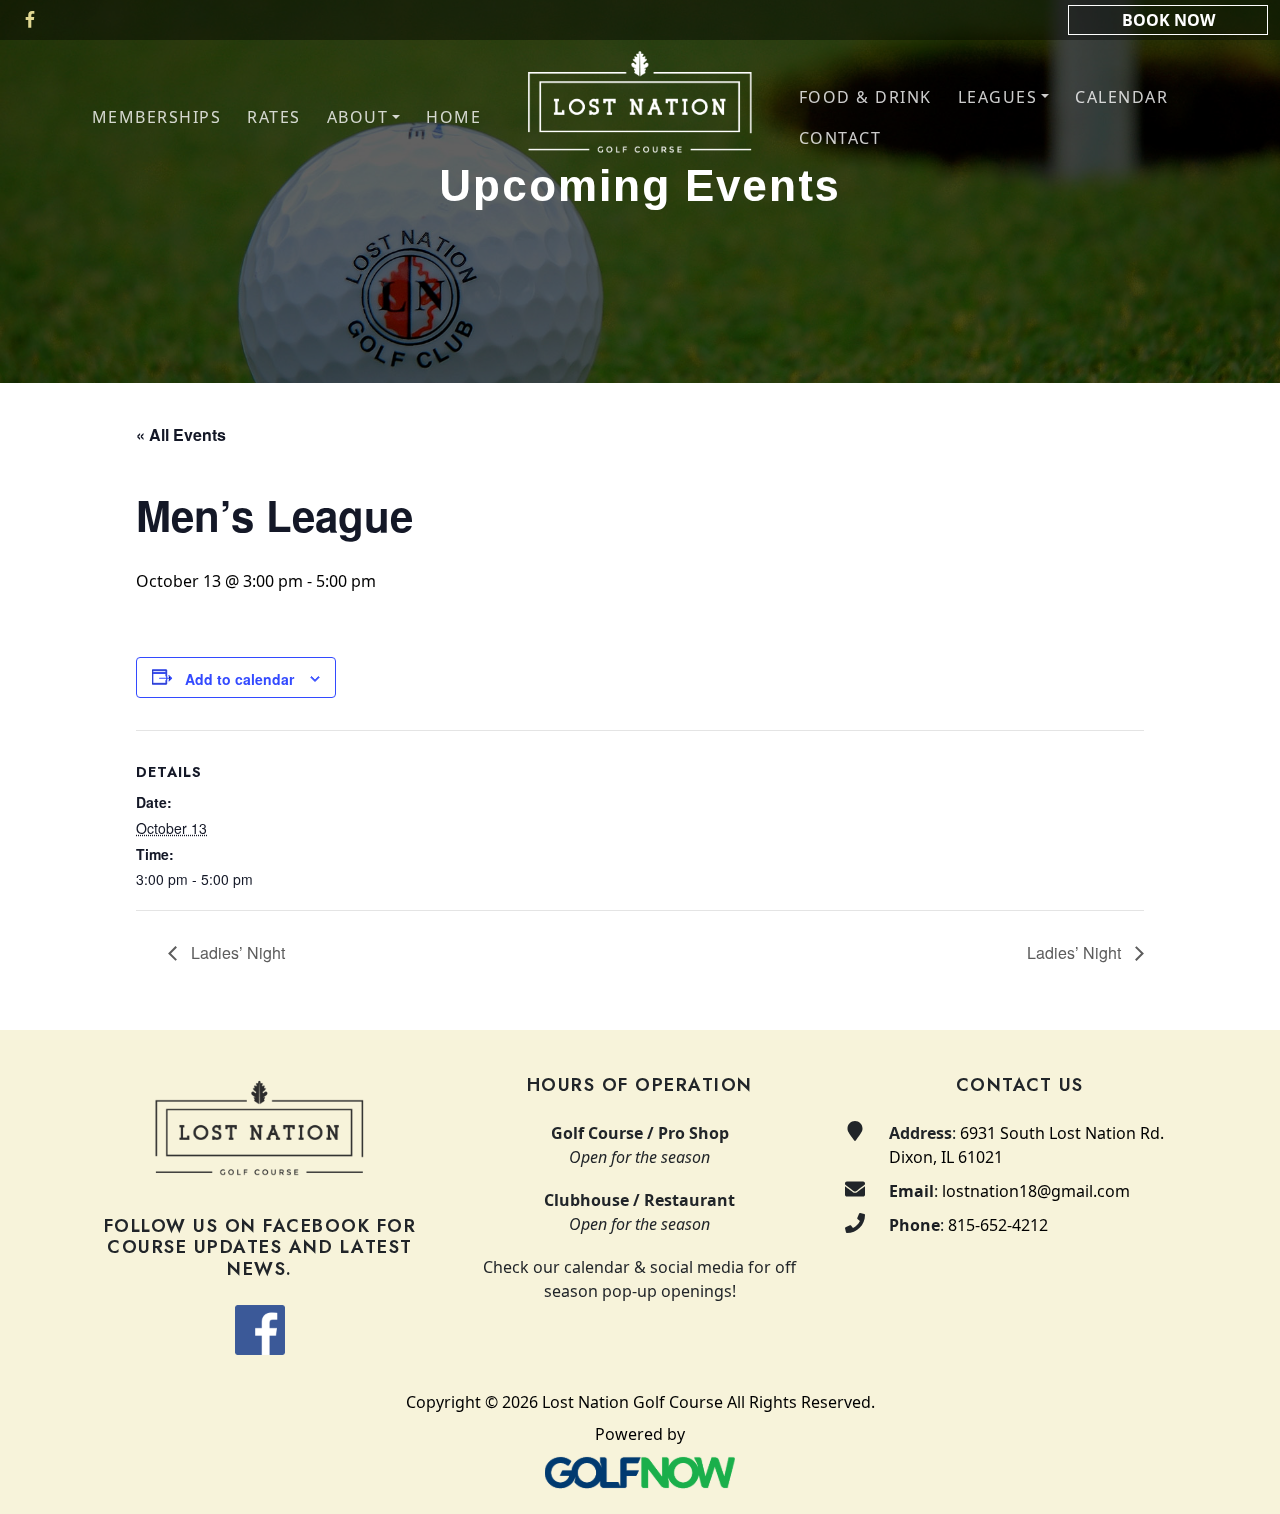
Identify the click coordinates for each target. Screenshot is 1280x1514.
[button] (364, 117)
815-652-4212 (998, 1225)
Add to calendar (239, 679)
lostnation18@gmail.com (1036, 1191)
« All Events (181, 434)
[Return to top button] (1241, 992)
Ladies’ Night (236, 952)
